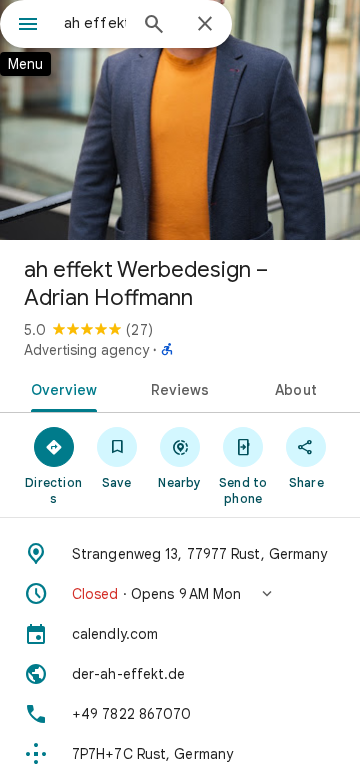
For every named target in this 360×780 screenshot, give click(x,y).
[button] (180, 594)
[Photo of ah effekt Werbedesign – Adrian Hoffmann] (180, 120)
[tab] (59, 388)
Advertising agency (86, 350)
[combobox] (95, 23)
